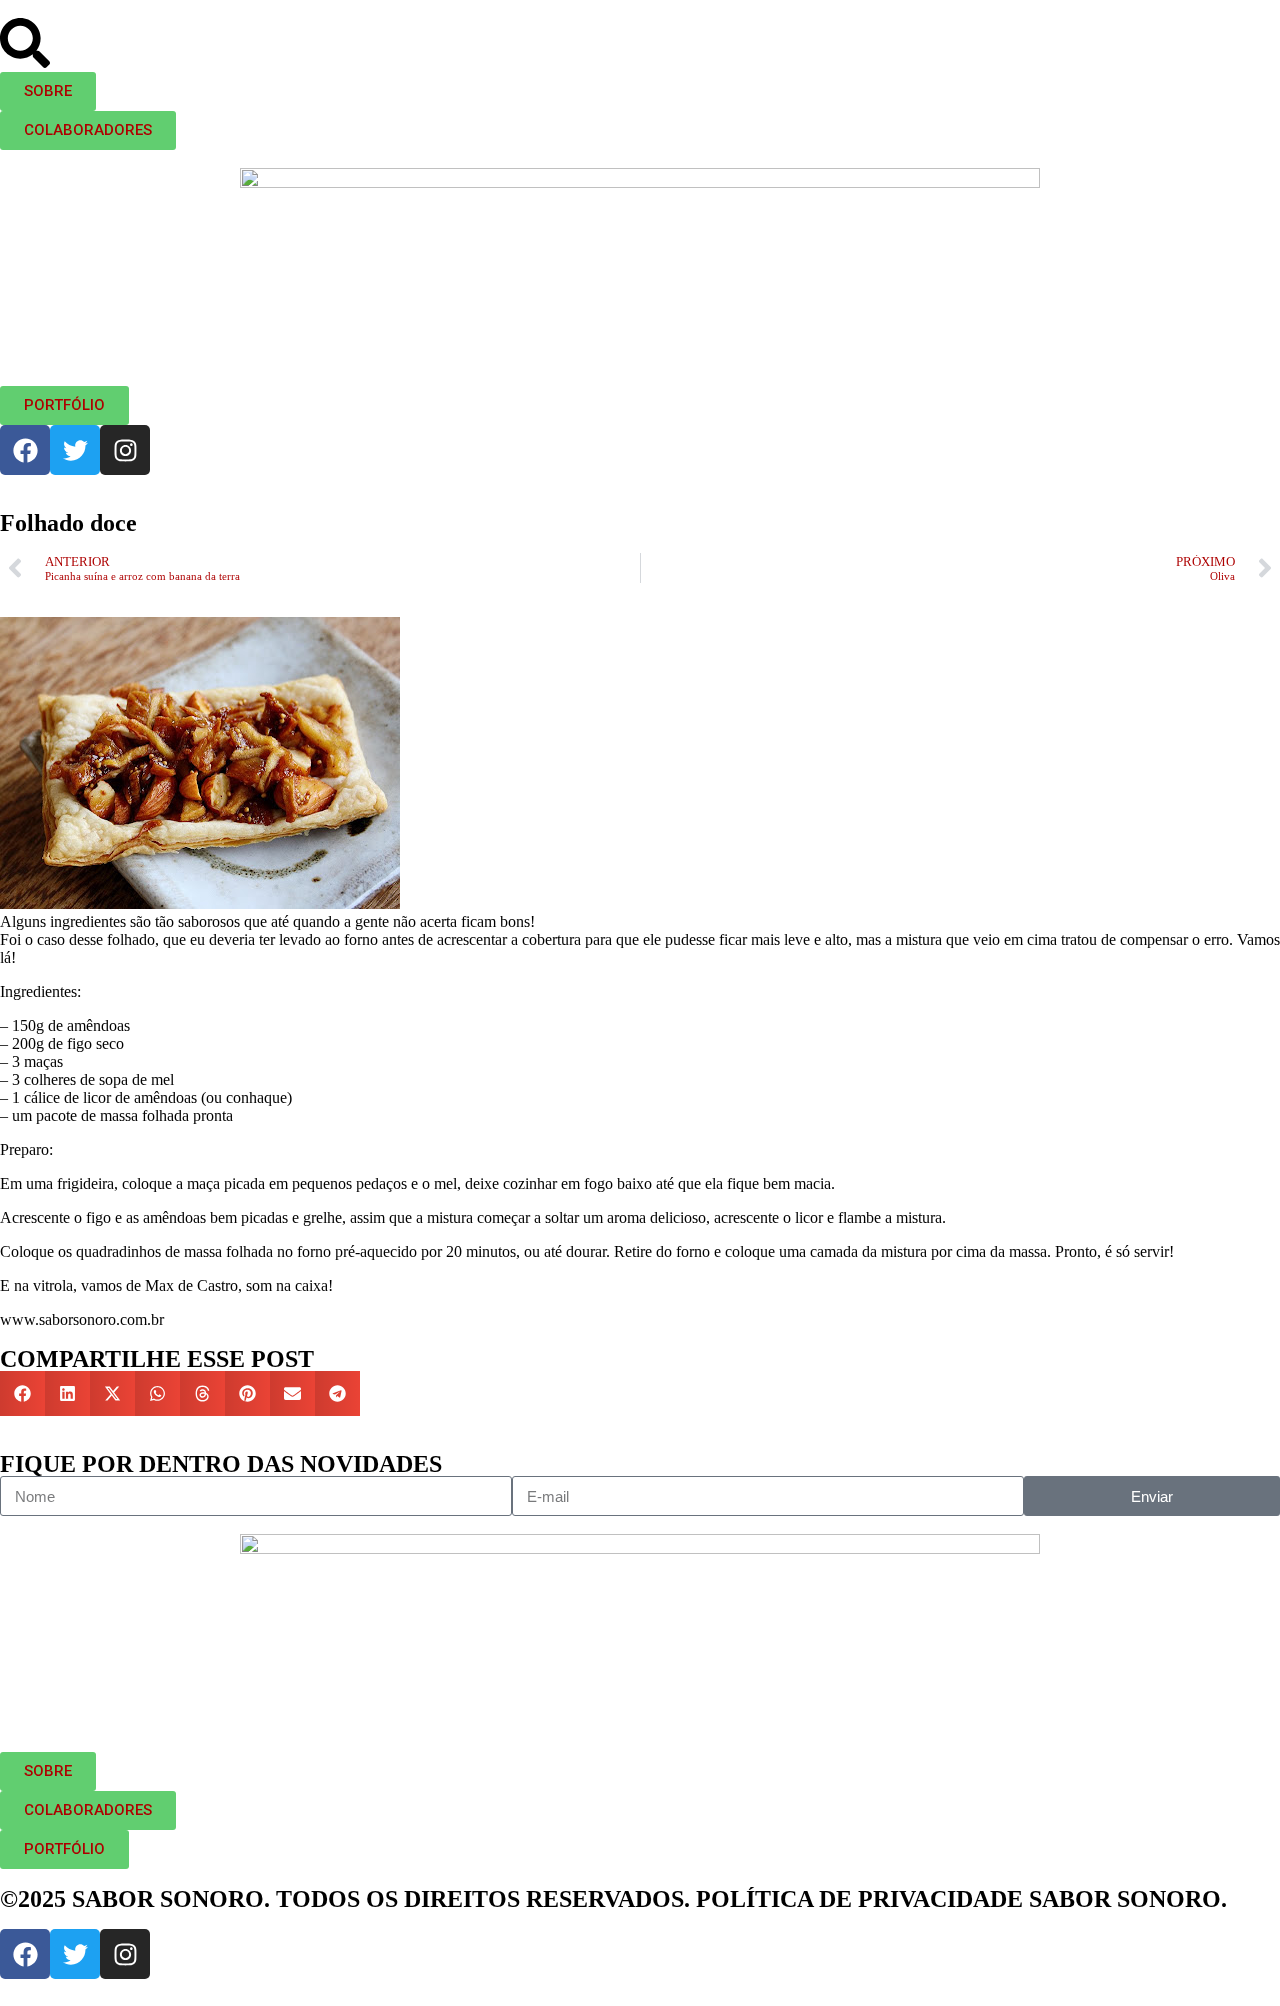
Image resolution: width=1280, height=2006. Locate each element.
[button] (22, 1393)
